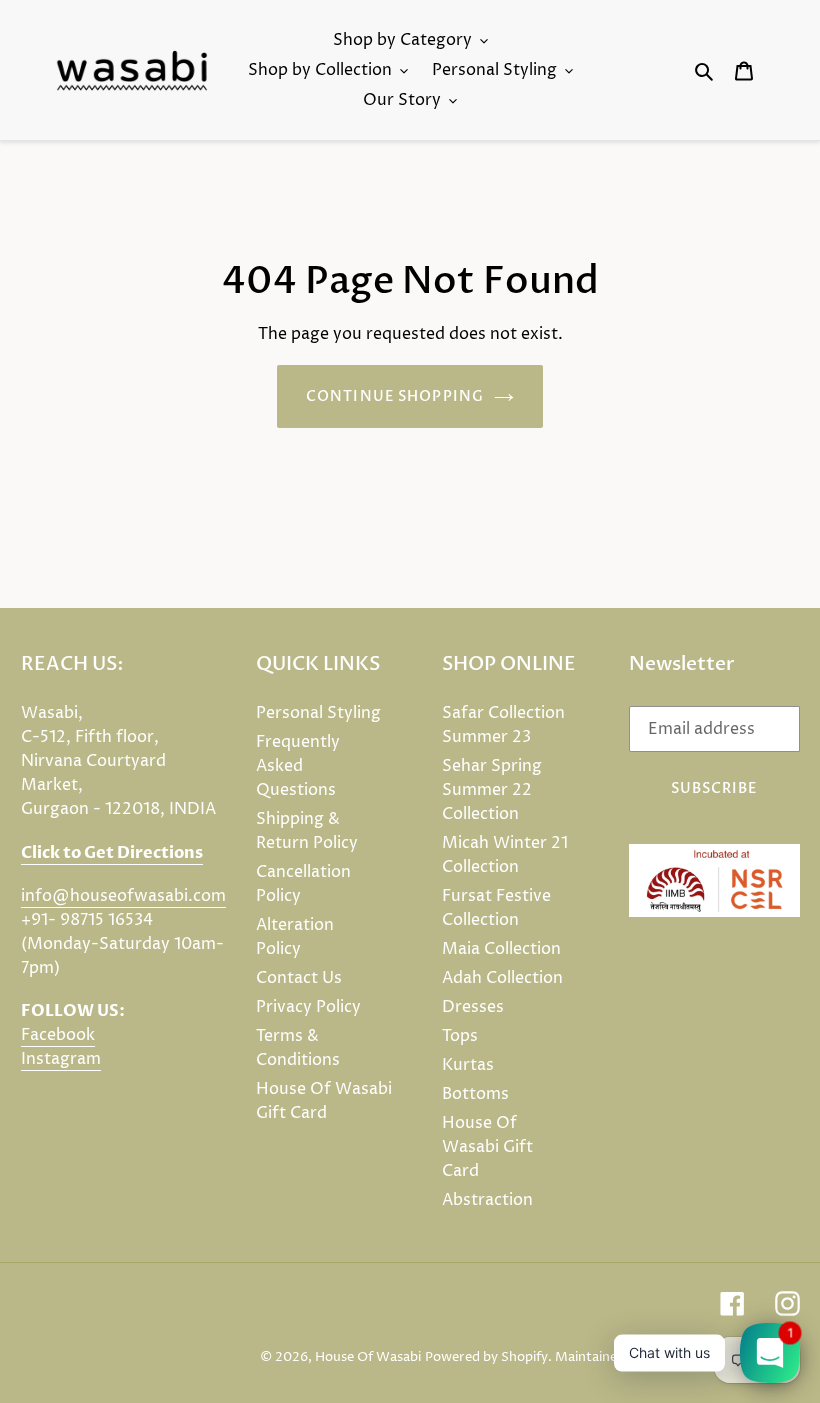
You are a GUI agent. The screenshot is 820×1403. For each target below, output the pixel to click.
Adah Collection (502, 978)
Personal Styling (318, 713)
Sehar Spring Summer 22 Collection (492, 790)
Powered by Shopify (486, 1357)
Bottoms (475, 1094)
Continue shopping (395, 396)
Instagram (61, 1059)
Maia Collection (501, 949)
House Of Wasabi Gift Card (487, 1147)
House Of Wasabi (368, 1357)
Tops (460, 1036)
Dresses (473, 1007)
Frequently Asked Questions (298, 766)
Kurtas (468, 1065)
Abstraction (487, 1200)
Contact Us (299, 978)
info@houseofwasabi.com (123, 896)
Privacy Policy (308, 1007)
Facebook (58, 1035)
